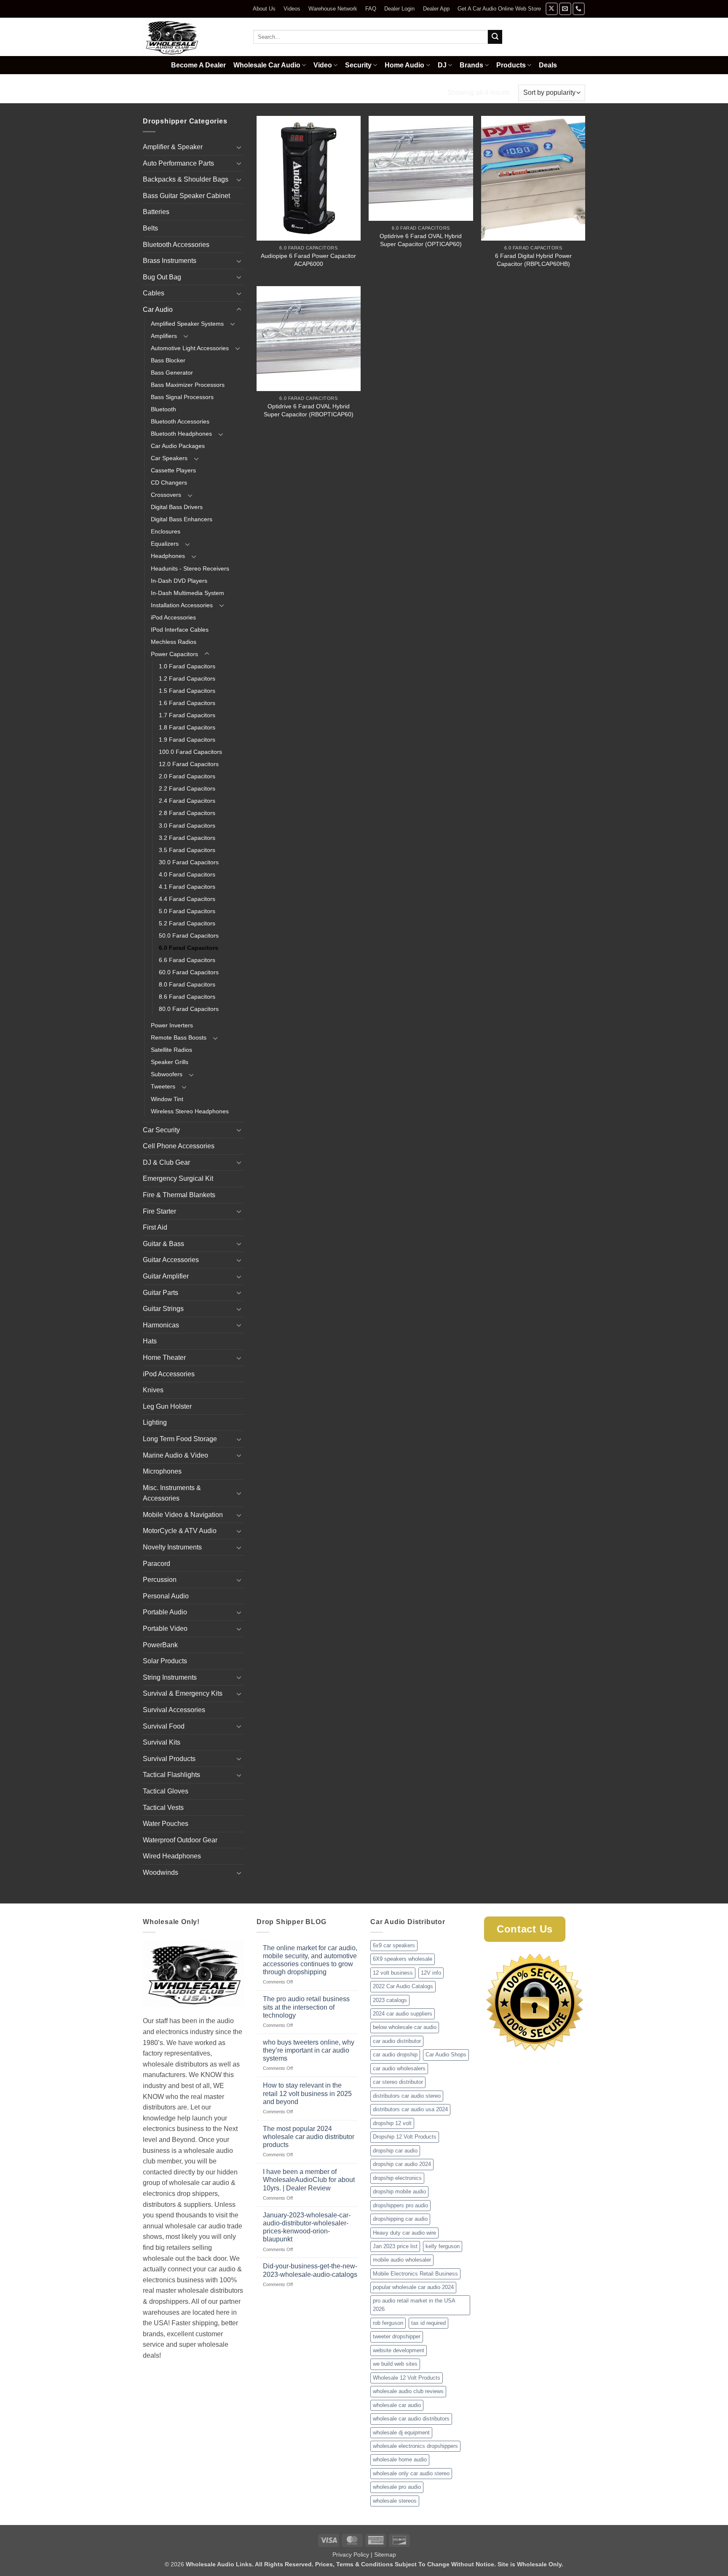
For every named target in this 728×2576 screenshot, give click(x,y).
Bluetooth (163, 409)
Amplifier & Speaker (173, 147)
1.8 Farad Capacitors (187, 727)
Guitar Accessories (171, 1260)
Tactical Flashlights (171, 1775)
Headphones (168, 556)
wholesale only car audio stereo (411, 2473)
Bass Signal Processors (182, 397)
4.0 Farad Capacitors (187, 874)
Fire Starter (159, 1211)
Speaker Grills (170, 1062)
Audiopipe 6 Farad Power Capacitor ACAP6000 (308, 260)
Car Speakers (169, 458)
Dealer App (436, 9)
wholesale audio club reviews (408, 2391)
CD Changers (169, 482)
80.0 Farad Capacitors (189, 1009)
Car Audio (191, 92)
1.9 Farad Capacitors (187, 740)
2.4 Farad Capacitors (187, 801)
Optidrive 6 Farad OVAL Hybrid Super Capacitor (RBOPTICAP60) (309, 410)
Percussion (160, 1580)
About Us (264, 9)
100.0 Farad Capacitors (190, 752)
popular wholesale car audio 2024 (413, 2287)
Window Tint (167, 1099)
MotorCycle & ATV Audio (180, 1531)
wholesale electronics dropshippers (415, 2446)
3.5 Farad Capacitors (187, 850)
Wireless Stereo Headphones (190, 1111)
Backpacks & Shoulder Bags (186, 179)
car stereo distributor (398, 2082)
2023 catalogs (390, 2000)
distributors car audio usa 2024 (410, 2109)
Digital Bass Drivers (177, 507)
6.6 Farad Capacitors (187, 960)
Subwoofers (167, 1074)
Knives (153, 1390)
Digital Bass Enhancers (182, 519)
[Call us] (579, 9)
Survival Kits (162, 1742)
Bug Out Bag (162, 277)
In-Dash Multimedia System (187, 593)
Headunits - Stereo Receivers (190, 568)
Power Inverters (172, 1025)
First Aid (155, 1227)
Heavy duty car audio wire (404, 2233)
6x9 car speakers (394, 1945)
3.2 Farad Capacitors (187, 838)
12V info (431, 1973)
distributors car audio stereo (407, 2096)
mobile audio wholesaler (402, 2260)
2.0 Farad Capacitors (187, 776)
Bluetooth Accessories (176, 245)
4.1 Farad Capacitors (187, 887)
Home (153, 92)
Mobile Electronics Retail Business (415, 2274)
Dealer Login (399, 9)
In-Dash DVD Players (179, 581)
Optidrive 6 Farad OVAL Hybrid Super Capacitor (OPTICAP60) (421, 240)
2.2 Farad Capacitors (187, 788)
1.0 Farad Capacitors (187, 666)
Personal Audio (166, 1596)
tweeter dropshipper (397, 2336)
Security (358, 65)
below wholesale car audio (405, 2027)
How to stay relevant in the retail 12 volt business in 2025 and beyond (307, 2093)
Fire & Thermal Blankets (179, 1195)
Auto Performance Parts (178, 163)
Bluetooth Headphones (181, 434)
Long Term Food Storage (180, 1439)
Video (323, 65)
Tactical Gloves (166, 1791)
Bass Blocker (168, 360)
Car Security (161, 1130)
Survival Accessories (174, 1710)
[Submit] (495, 37)
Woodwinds (161, 1872)
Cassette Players (173, 470)
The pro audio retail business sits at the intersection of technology (306, 2007)
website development (399, 2350)
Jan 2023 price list (395, 2246)
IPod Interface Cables (180, 630)
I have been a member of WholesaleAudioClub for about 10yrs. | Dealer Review (309, 2180)
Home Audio (404, 65)
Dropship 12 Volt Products (405, 2137)
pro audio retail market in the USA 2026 (414, 2305)
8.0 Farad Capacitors (187, 984)
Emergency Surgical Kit (178, 1178)
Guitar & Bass (163, 1244)
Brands (471, 65)
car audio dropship (395, 2055)
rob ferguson (388, 2323)
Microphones (162, 1471)
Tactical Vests (163, 1808)
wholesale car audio (397, 2405)
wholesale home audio (400, 2459)
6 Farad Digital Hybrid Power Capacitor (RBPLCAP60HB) (533, 260)
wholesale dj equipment (401, 2433)
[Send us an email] (565, 9)
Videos (292, 9)
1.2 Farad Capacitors (187, 678)
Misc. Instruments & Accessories (172, 1493)
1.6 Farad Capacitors (187, 703)
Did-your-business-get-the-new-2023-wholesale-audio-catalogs (310, 2270)
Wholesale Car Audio (267, 65)
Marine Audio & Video (175, 1455)
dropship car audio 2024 (402, 2164)
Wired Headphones (172, 1856)
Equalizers (165, 544)
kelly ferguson (443, 2246)
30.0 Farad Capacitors (189, 862)
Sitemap (385, 2555)
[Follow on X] (552, 9)
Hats (150, 1341)
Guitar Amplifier (166, 1276)
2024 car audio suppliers (403, 2014)
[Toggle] (239, 147)
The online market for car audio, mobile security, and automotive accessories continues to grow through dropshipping (310, 1960)
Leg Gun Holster (167, 1406)
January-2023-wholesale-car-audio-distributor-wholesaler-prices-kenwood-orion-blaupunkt (307, 2227)
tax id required (428, 2323)
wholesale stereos (395, 2501)
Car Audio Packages (178, 446)
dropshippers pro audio (400, 2205)
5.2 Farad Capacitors (187, 923)
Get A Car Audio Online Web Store (499, 9)
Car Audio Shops (446, 2055)
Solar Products (165, 1661)
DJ (442, 65)
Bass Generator (172, 373)
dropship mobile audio (399, 2191)
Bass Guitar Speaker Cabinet (186, 196)
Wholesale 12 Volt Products (407, 2378)
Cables (154, 293)
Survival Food (164, 1726)
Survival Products (169, 1759)
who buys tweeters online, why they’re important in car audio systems (309, 2050)
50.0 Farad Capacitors (189, 936)
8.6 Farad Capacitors (187, 997)
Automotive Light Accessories (190, 348)
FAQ (371, 9)
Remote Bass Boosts (179, 1037)
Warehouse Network (333, 9)
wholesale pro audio (397, 2487)
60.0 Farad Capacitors (189, 972)
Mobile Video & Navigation (183, 1515)
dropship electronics (397, 2178)
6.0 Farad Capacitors (189, 948)
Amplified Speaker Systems (187, 324)
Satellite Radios (171, 1050)
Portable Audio (165, 1612)
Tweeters (163, 1086)
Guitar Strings (163, 1309)
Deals (548, 65)
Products (511, 65)
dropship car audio (395, 2151)
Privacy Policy (351, 2555)
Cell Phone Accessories (179, 1146)
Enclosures (166, 531)
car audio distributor (397, 2041)
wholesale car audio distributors (411, 2419)
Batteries (156, 212)
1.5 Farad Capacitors (187, 691)
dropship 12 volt (392, 2123)
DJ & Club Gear (166, 1162)
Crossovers (166, 495)
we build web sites (395, 2364)
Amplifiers (164, 336)
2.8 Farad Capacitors (187, 813)
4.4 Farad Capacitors (187, 899)
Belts (150, 228)
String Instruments (170, 1677)
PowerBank (160, 1645)
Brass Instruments (170, 261)
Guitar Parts (161, 1293)
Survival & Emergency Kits (183, 1693)
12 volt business (393, 1973)
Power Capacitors (248, 92)
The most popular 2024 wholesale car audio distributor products (309, 2137)
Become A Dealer (198, 65)
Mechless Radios (174, 642)
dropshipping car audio (400, 2219)
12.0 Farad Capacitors (189, 764)
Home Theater (164, 1358)
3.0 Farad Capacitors (187, 826)
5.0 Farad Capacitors (187, 911)
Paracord (157, 1564)
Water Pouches (166, 1824)
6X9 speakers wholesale (403, 1959)
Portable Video (165, 1628)
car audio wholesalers (399, 2068)
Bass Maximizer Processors (188, 385)
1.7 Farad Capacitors (187, 715)
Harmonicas (161, 1325)
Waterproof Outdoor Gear (180, 1840)
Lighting (155, 1422)
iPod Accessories (173, 617)
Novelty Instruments (172, 1547)
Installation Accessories (182, 605)
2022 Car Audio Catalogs (403, 1986)
